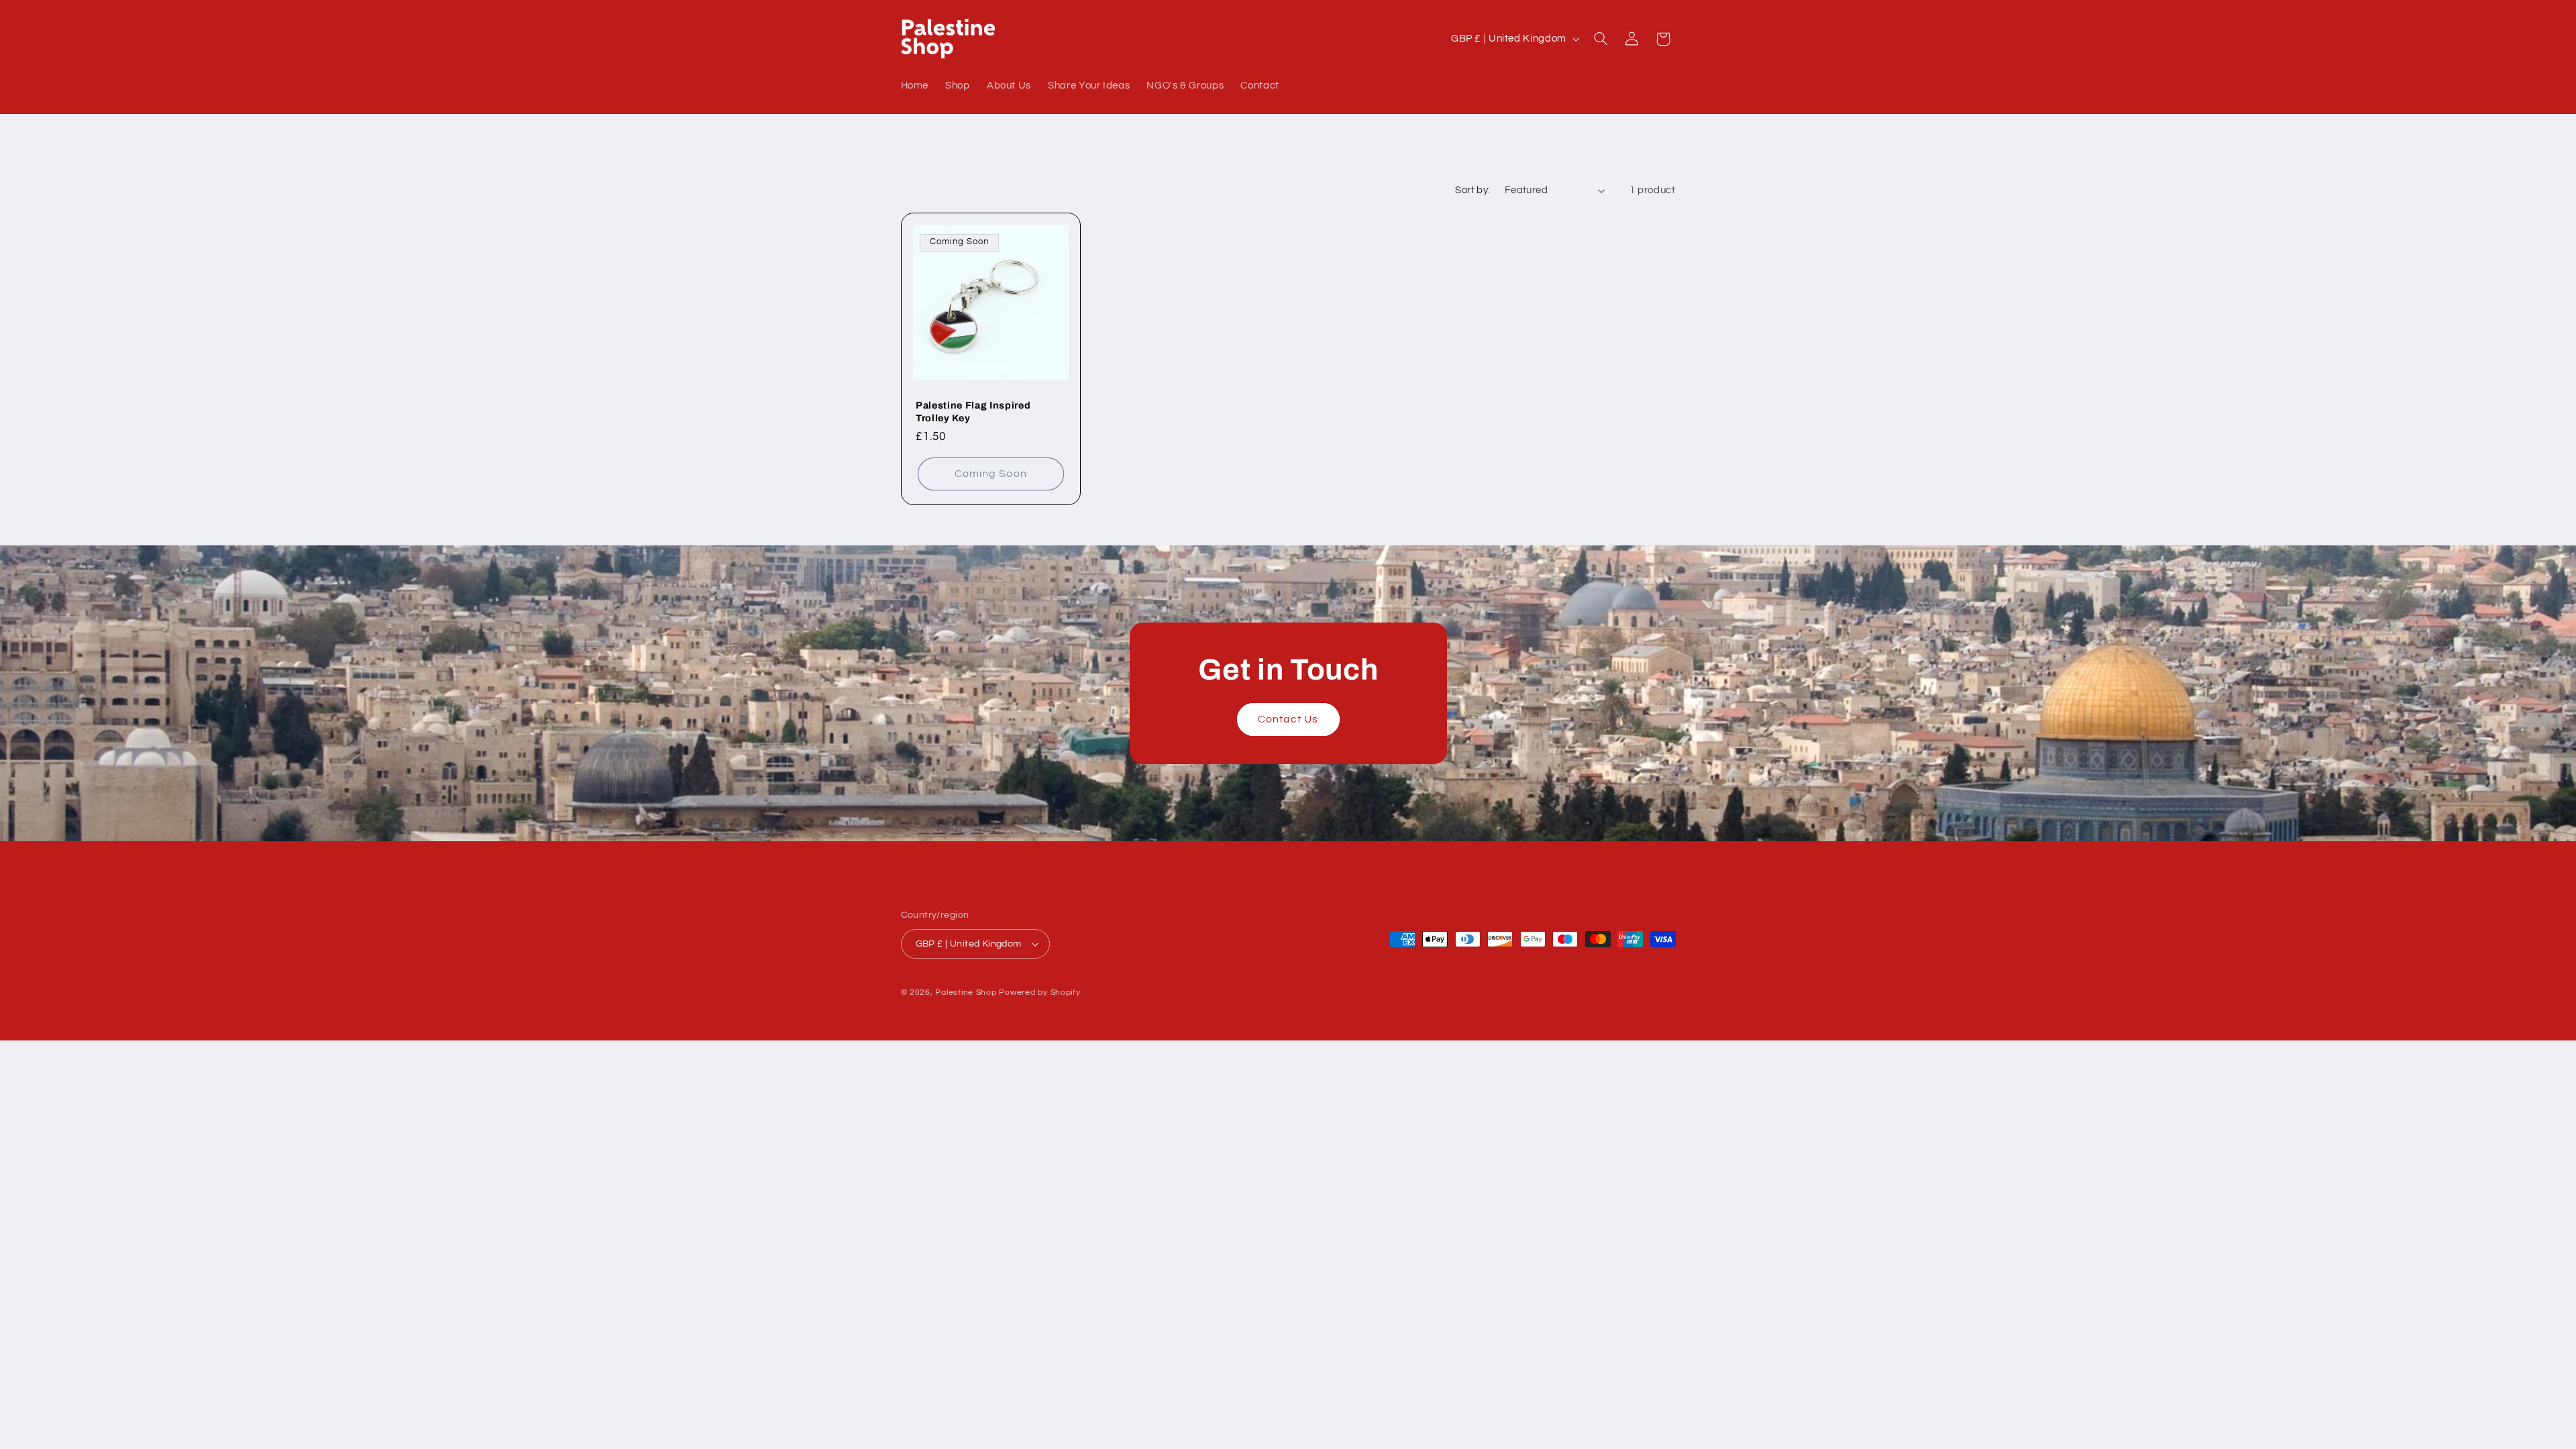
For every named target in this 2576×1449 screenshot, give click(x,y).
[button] (1601, 39)
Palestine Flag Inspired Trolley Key (973, 411)
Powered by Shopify (1039, 992)
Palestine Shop (966, 992)
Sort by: (1472, 190)
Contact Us (1288, 719)
